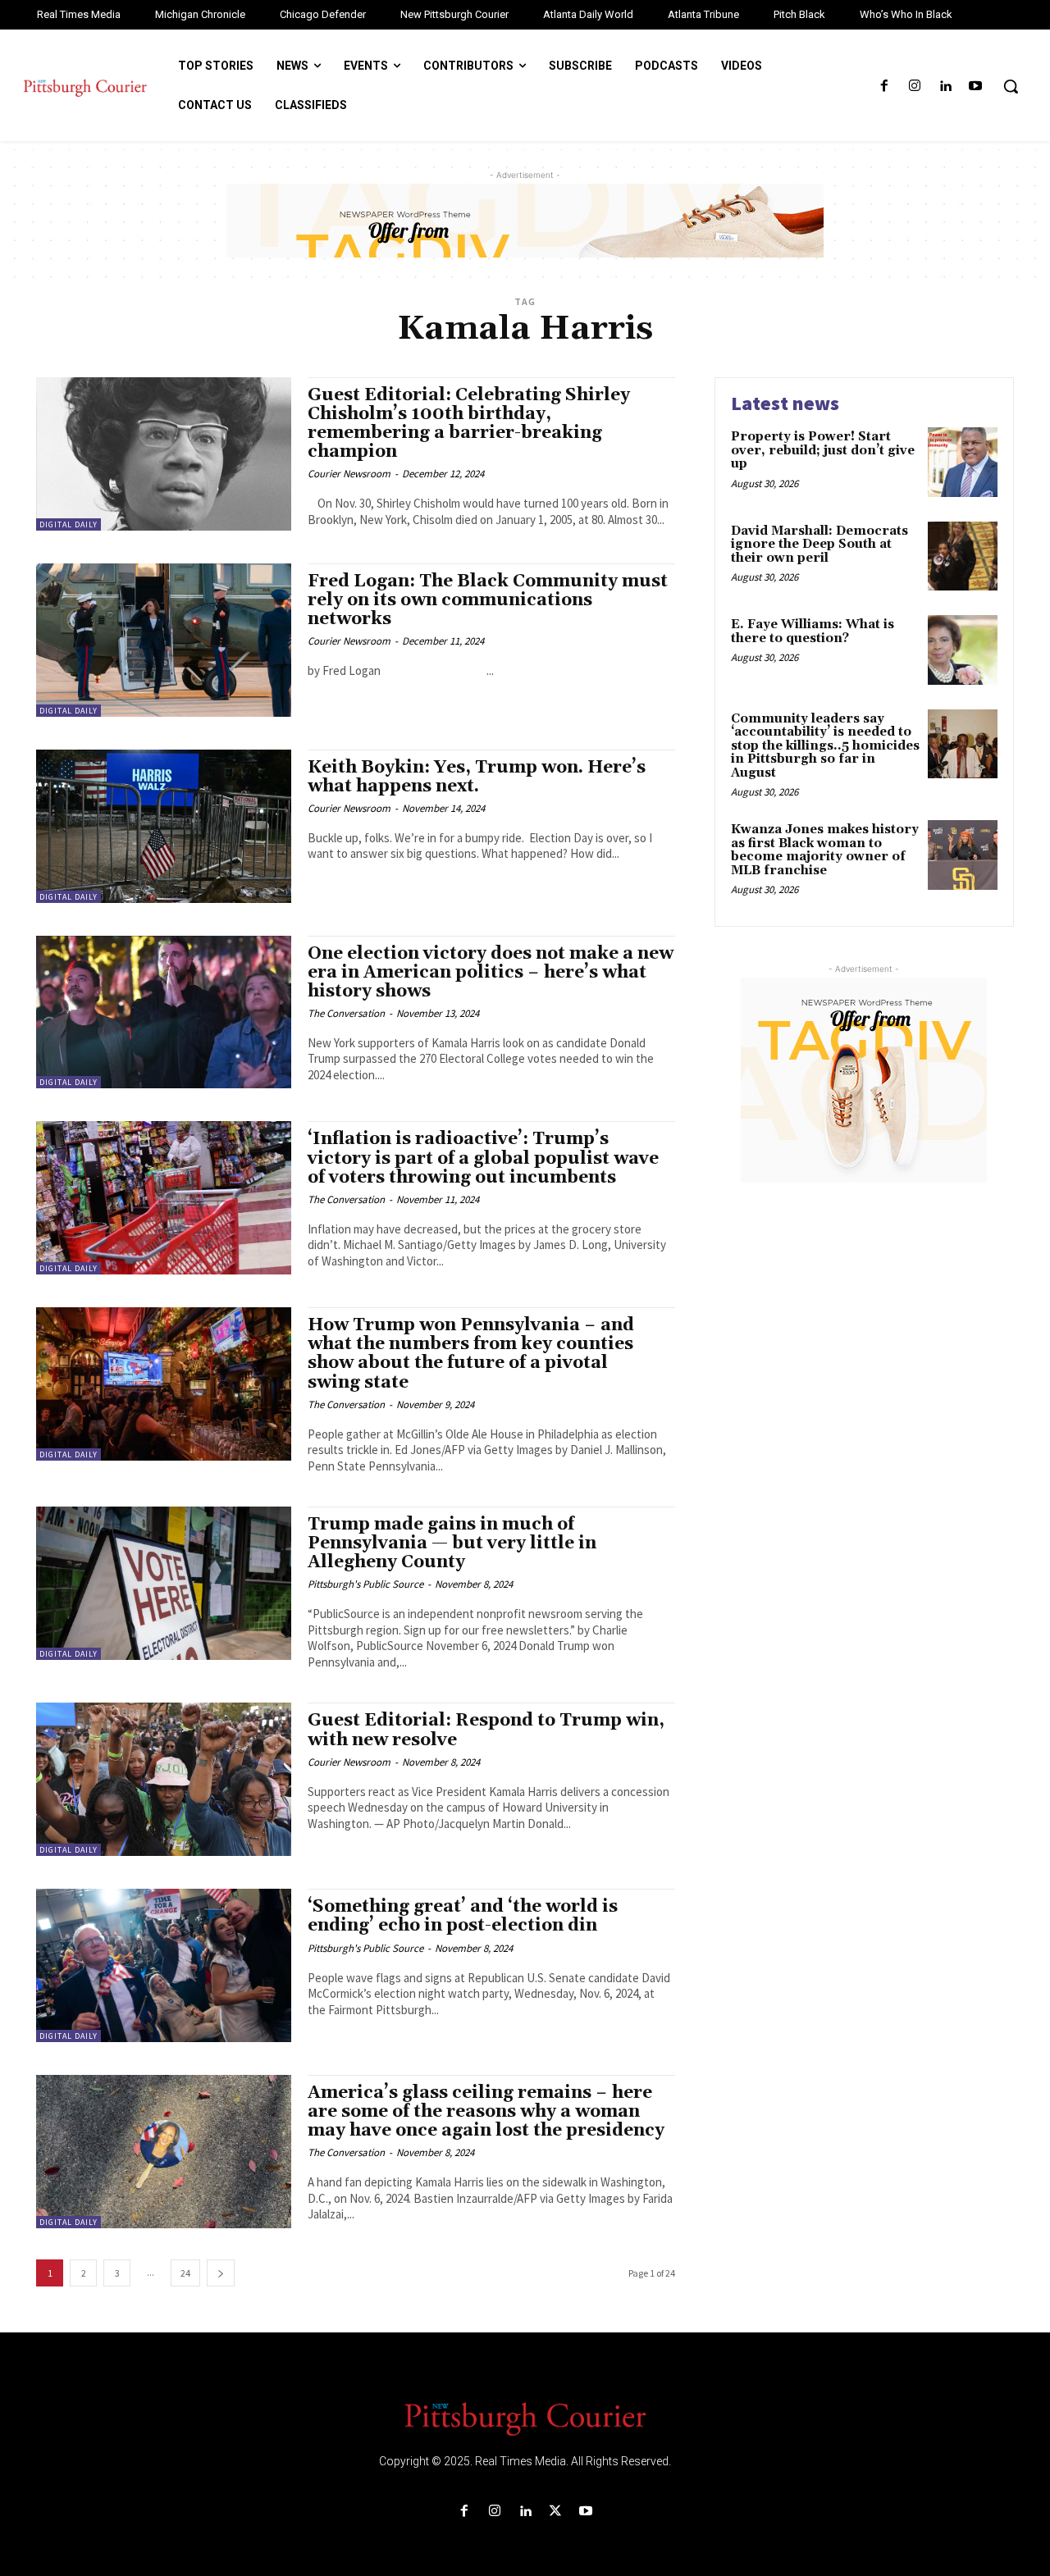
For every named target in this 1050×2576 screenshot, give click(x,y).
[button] (1011, 86)
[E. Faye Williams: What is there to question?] (963, 650)
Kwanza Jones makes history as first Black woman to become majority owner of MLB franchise (825, 850)
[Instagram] (914, 87)
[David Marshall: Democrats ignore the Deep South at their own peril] (963, 556)
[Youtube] (976, 87)
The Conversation (346, 1013)
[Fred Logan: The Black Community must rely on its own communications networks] (164, 640)
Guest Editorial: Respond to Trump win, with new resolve (486, 1730)
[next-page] (221, 2273)
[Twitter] (556, 2512)
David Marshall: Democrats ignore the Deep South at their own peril (819, 545)
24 (185, 2273)
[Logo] (525, 2418)
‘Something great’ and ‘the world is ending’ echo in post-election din (463, 1916)
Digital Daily (68, 524)
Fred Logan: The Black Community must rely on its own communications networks (488, 600)
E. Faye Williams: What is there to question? (813, 631)
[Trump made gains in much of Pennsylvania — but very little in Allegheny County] (164, 1583)
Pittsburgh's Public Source (365, 1584)
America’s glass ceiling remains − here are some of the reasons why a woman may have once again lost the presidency (486, 2112)
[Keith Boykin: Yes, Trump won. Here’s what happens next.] (164, 826)
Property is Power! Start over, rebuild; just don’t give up (823, 450)
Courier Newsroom (349, 474)
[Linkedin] (945, 87)
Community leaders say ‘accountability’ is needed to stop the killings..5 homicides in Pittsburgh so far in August (825, 746)
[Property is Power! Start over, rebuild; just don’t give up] (963, 462)
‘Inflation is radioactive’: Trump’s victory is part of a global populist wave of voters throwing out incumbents (483, 1158)
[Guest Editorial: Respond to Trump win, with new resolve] (164, 1779)
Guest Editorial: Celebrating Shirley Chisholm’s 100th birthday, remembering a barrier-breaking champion (469, 424)
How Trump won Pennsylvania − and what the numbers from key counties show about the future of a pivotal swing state (471, 1354)
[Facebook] (884, 87)
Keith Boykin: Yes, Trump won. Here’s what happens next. (477, 777)
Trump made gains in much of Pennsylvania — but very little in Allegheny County (452, 1543)
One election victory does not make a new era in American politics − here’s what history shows (491, 973)
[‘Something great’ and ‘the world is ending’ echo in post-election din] (164, 1965)
